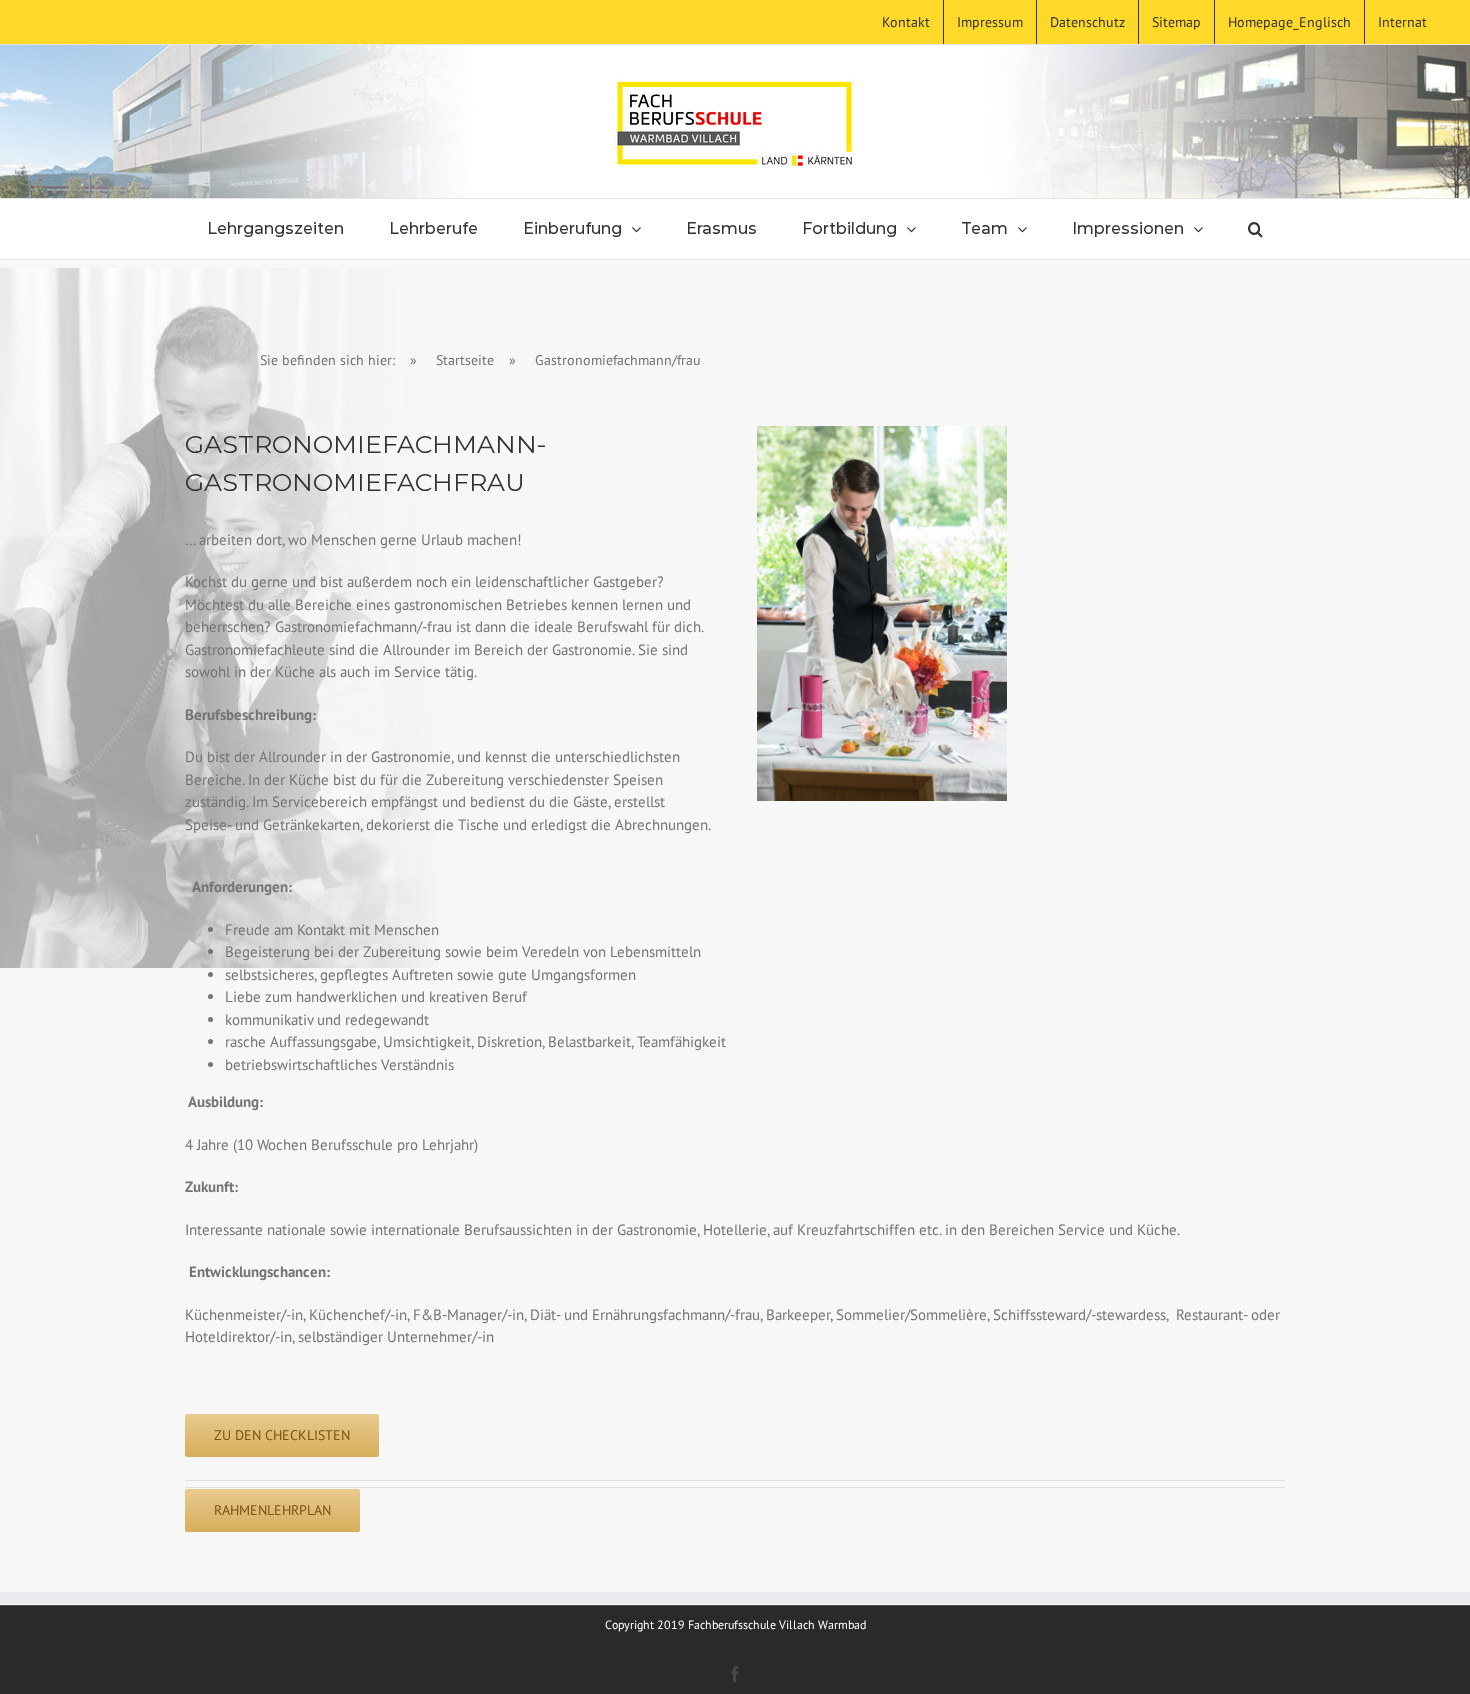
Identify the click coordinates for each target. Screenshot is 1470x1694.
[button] (1256, 229)
